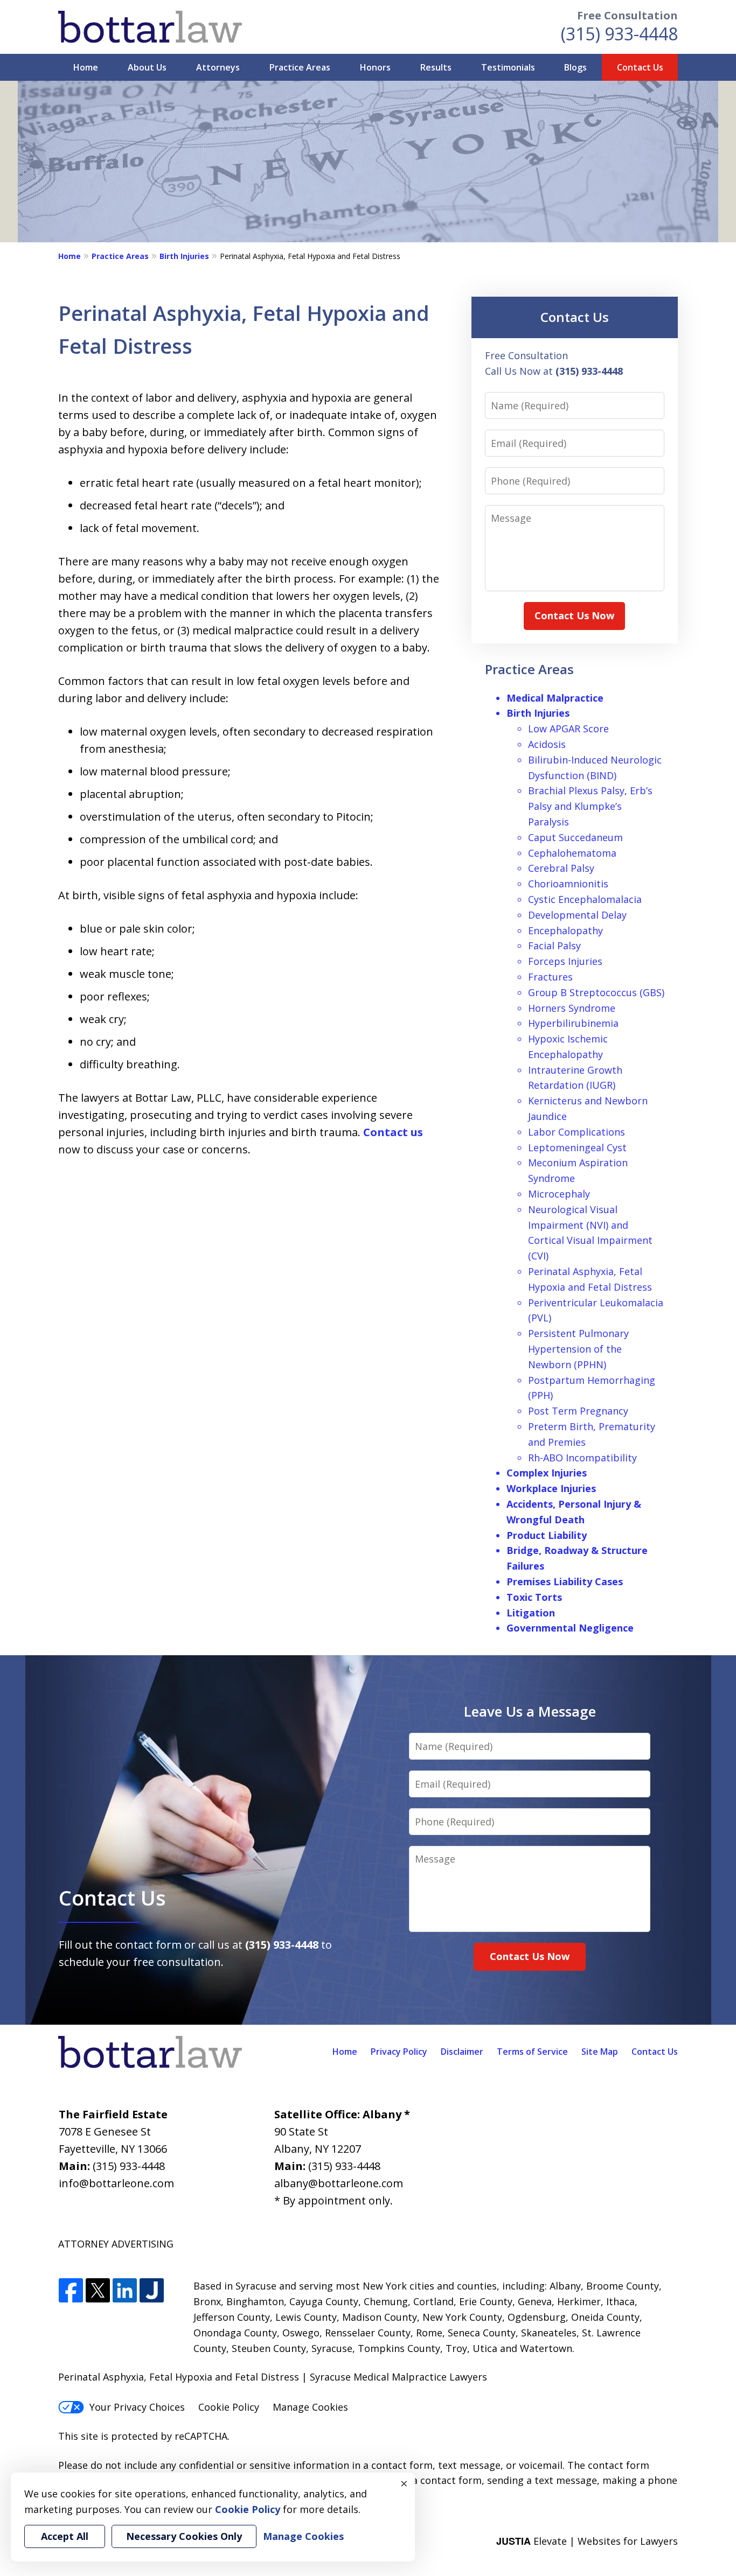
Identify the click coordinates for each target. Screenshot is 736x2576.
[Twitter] (98, 2291)
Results (436, 67)
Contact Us (640, 67)
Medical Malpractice (555, 698)
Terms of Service (532, 2052)
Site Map (600, 2052)
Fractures (550, 977)
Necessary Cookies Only (184, 2536)
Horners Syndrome (572, 1008)
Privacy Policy (399, 2052)
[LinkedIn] (125, 2291)
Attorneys (218, 67)
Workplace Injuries (551, 1488)
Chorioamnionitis (568, 884)
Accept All (65, 2536)
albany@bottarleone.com (339, 2183)
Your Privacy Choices (137, 2407)
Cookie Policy (229, 2407)
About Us (147, 67)
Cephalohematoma (572, 853)
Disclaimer (462, 2052)
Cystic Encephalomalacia (585, 899)
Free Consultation (627, 15)
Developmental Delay (577, 915)
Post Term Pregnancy (578, 1411)
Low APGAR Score (568, 729)
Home (86, 67)
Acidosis (547, 744)
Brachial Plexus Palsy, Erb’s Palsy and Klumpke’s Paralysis (590, 806)
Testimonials (508, 67)
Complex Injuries (547, 1473)
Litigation (531, 1613)
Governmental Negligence (570, 1628)
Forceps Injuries (565, 961)
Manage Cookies (310, 2407)
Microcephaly (559, 1194)
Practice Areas (300, 67)
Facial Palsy (554, 946)
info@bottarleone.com (116, 2183)
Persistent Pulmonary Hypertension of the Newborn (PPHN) (578, 1349)
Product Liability (547, 1535)
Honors (375, 67)
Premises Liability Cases (565, 1581)
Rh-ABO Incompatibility (582, 1458)
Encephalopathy (565, 930)
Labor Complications (577, 1132)
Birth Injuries (184, 256)
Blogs (575, 67)
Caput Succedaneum (575, 837)
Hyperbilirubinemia (573, 1023)
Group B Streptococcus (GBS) (596, 992)
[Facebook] (71, 2291)
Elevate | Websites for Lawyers (587, 2541)
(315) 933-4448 (619, 34)
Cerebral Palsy (561, 868)
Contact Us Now (574, 615)
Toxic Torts (534, 1597)
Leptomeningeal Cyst (577, 1147)
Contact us (393, 1132)
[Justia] (152, 2291)
